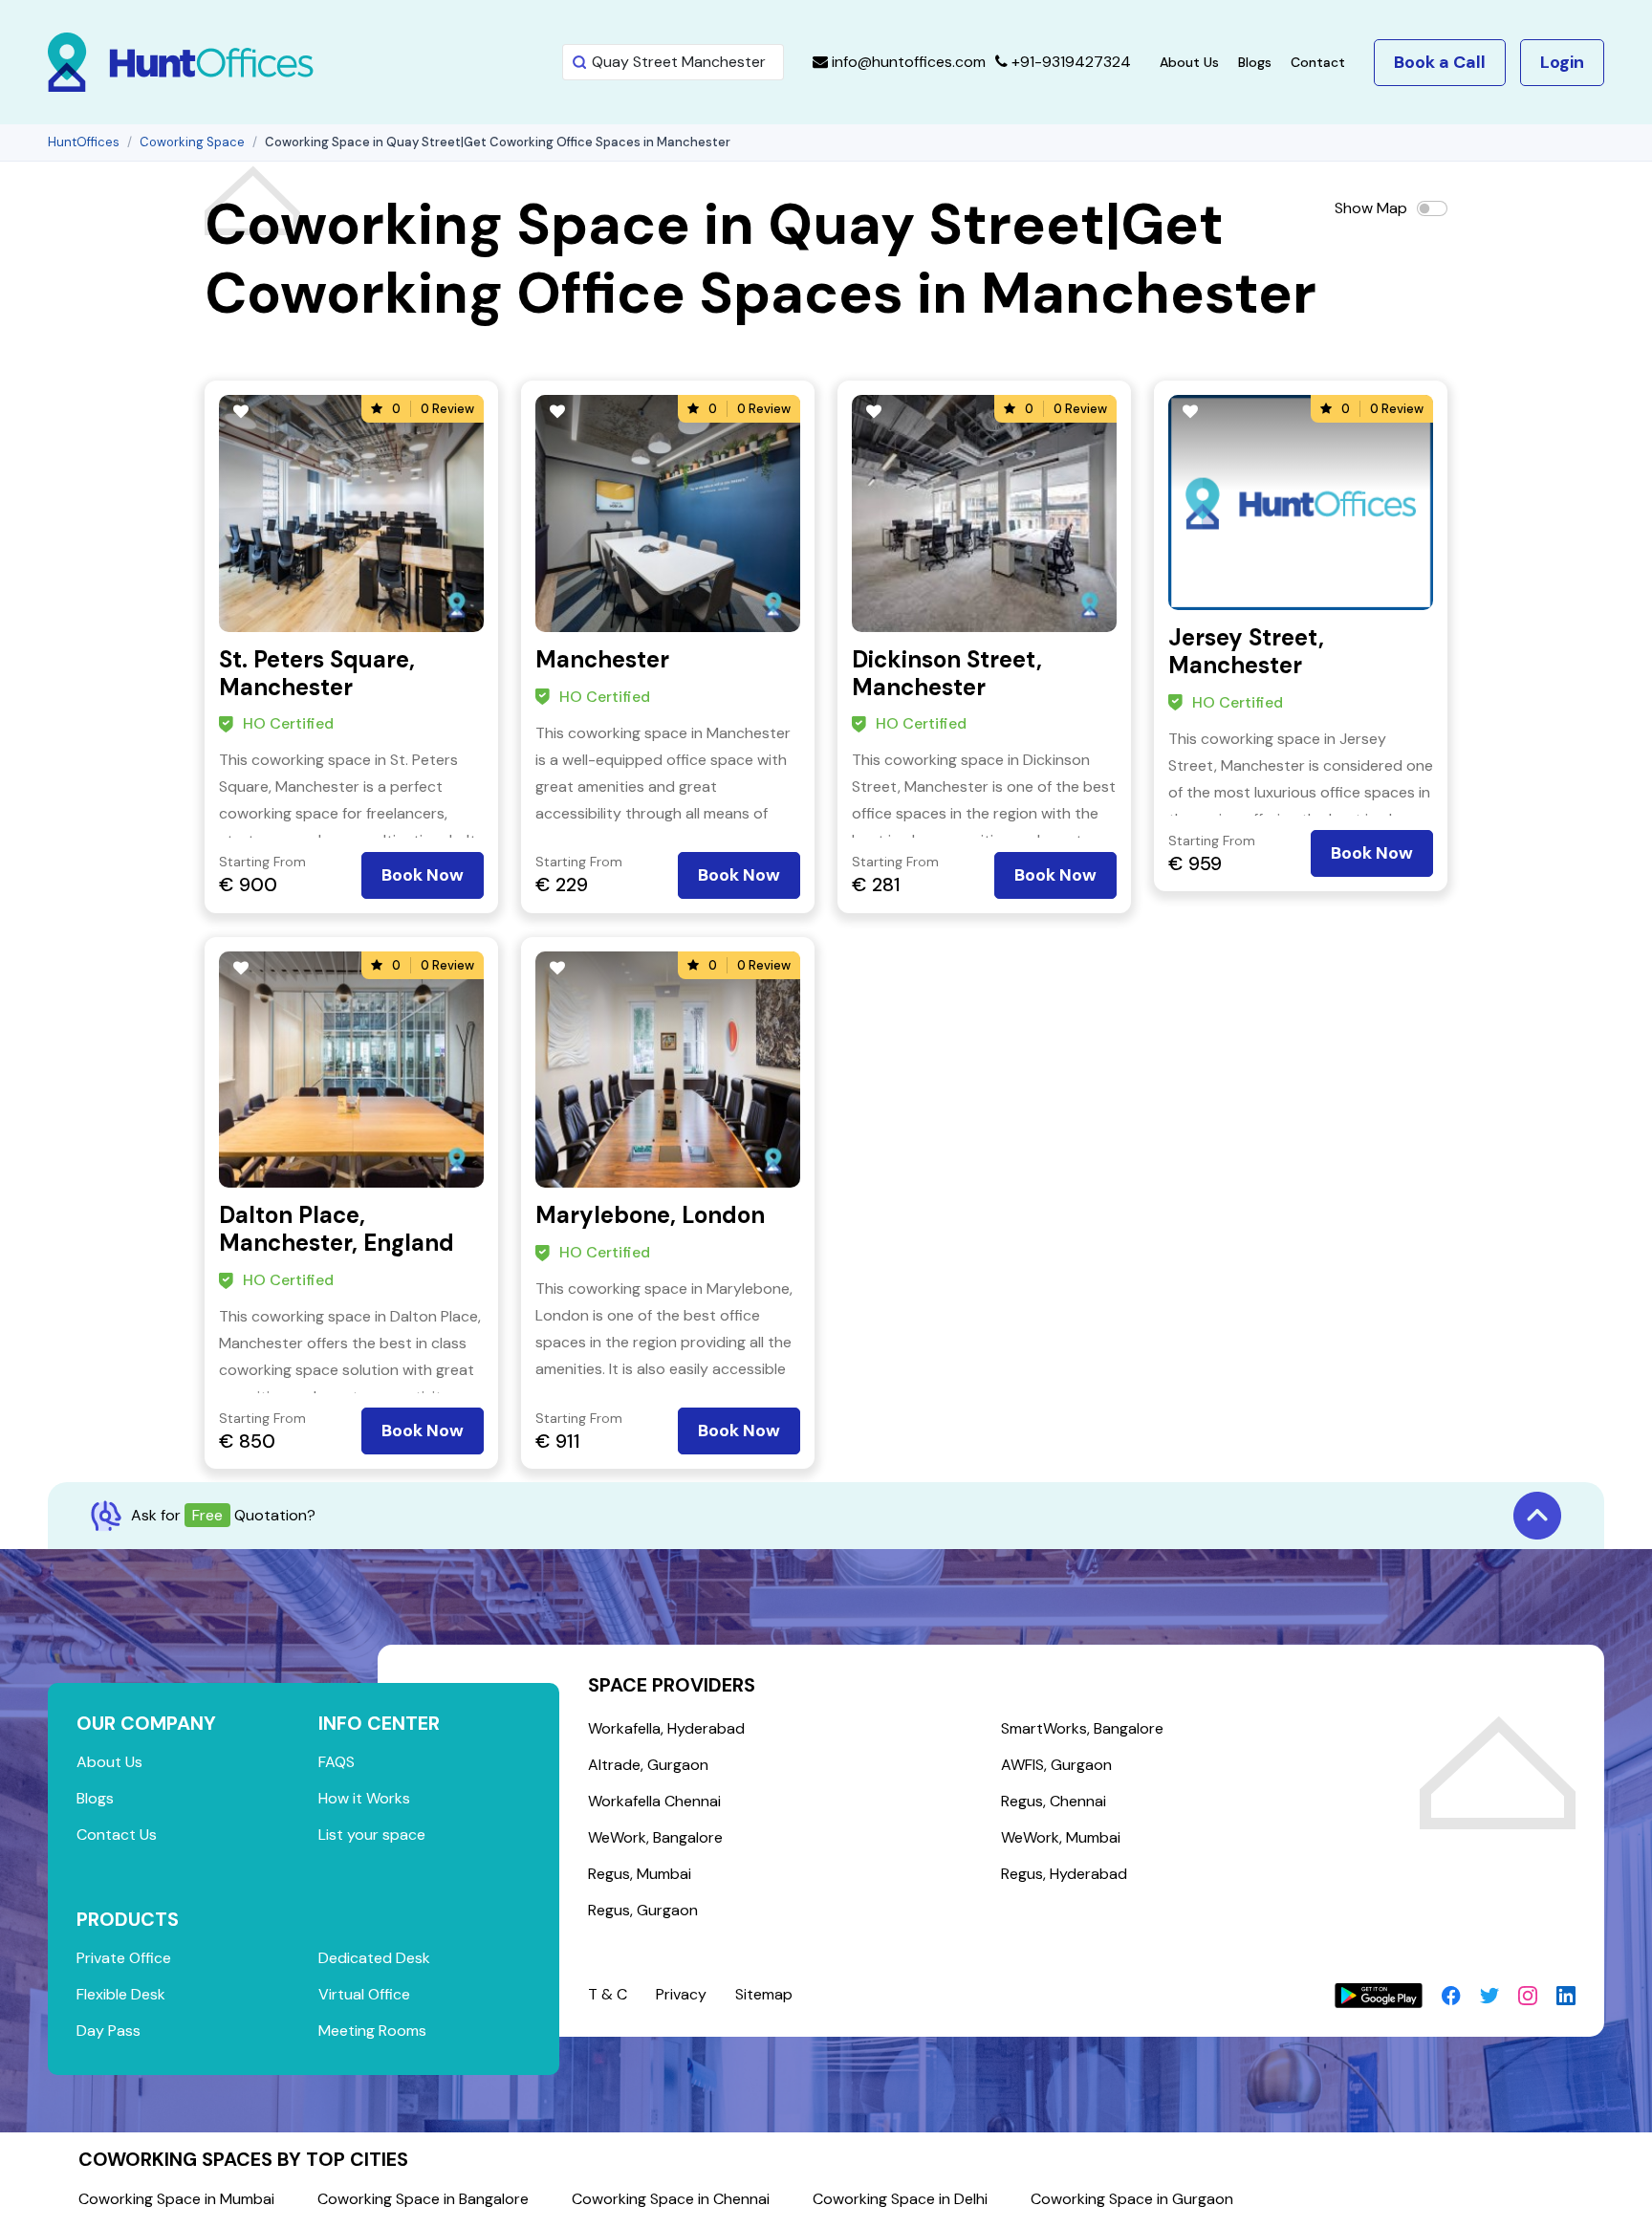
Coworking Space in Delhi (900, 2199)
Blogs (1255, 62)
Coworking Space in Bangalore (423, 2199)
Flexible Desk (121, 1994)
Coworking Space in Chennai (671, 2199)
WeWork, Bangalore (655, 1837)
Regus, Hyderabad (1064, 1874)
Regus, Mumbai (640, 1874)
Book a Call (1440, 62)
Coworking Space (192, 142)
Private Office (124, 1958)
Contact (1318, 62)
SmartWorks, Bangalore (1082, 1728)
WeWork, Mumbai (1061, 1837)
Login (1562, 62)
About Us (1189, 62)
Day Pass (109, 2031)
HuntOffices (84, 142)
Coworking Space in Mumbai (176, 2199)
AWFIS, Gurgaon (1056, 1765)
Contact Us (117, 1835)
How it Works (364, 1798)
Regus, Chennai (1054, 1801)
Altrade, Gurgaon (648, 1765)
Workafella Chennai (654, 1801)
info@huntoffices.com (907, 62)
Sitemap (764, 1994)
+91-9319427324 (1069, 62)
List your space (372, 1835)
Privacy (681, 1994)
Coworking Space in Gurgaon (1132, 2199)
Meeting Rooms (372, 2031)
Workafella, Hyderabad (666, 1728)
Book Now (423, 875)
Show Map (1371, 208)
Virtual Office (364, 1994)
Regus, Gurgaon (643, 1910)
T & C (608, 1994)
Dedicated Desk (374, 1958)
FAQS (337, 1762)
